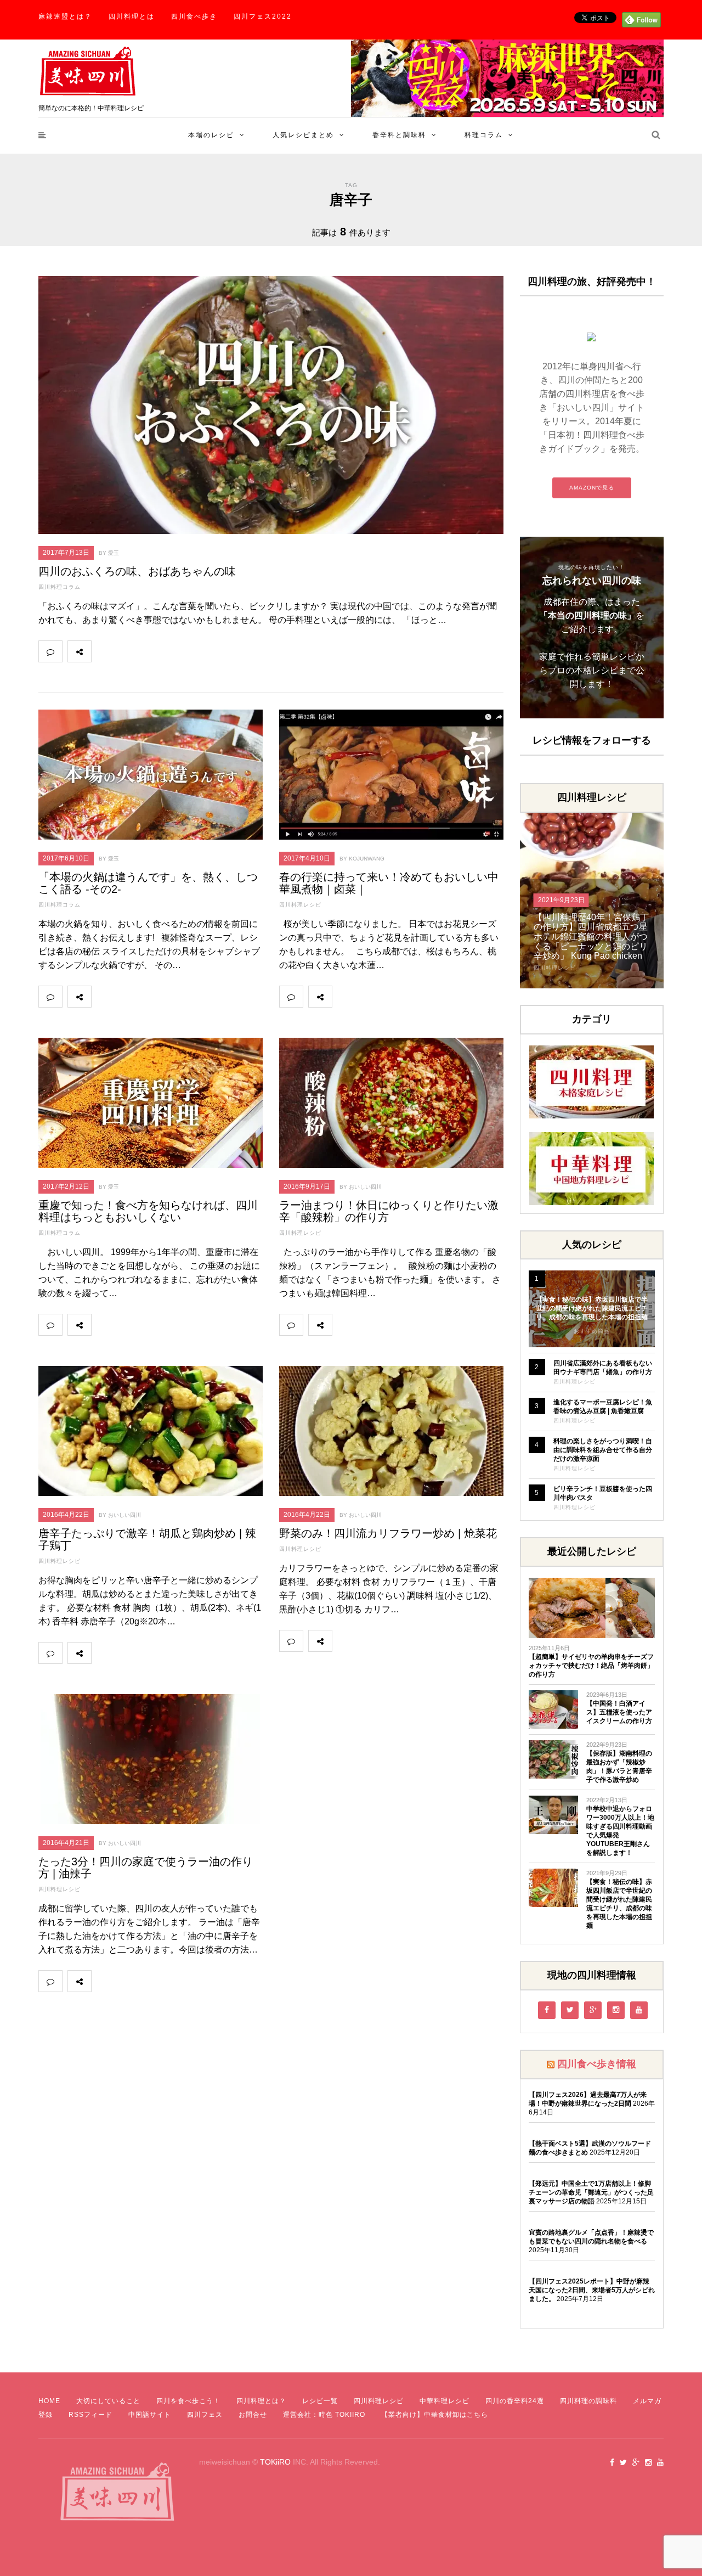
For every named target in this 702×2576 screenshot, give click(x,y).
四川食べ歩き (194, 16)
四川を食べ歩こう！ (188, 2401)
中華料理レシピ (445, 2401)
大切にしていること (108, 2401)
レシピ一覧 (320, 2401)
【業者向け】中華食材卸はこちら (435, 2415)
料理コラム (484, 135)
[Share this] (103, 651)
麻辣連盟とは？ (65, 16)
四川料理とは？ (261, 2401)
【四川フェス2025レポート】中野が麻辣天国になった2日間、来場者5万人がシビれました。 (592, 2290)
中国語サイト (150, 2415)
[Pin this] (175, 651)
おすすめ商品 (592, 1331)
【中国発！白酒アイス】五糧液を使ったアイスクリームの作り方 (619, 1712)
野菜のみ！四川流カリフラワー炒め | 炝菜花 (388, 1533)
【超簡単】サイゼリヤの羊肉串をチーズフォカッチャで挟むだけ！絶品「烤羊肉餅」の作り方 (591, 1666)
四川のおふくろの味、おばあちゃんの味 (137, 571)
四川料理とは (132, 16)
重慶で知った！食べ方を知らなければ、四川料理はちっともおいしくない (148, 1211)
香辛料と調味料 (399, 135)
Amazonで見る (592, 488)
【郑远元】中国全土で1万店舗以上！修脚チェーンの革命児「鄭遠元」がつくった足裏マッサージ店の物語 (591, 2192)
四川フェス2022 (263, 16)
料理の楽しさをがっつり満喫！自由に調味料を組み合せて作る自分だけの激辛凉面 (603, 1450)
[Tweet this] (127, 651)
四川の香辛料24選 (515, 2401)
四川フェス (205, 2415)
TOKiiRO (275, 2462)
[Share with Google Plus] (151, 651)
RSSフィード (90, 2415)
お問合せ (253, 2415)
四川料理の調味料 (588, 2401)
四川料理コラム (60, 587)
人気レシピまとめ (303, 135)
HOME (49, 2401)
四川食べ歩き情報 (597, 2064)
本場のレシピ (211, 135)
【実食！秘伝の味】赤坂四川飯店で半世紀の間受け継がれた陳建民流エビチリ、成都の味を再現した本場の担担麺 (592, 1308)
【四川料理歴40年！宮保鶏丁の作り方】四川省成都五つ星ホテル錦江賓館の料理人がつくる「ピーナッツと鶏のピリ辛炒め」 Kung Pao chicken (591, 937)
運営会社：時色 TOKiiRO (324, 2415)
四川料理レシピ (300, 905)
